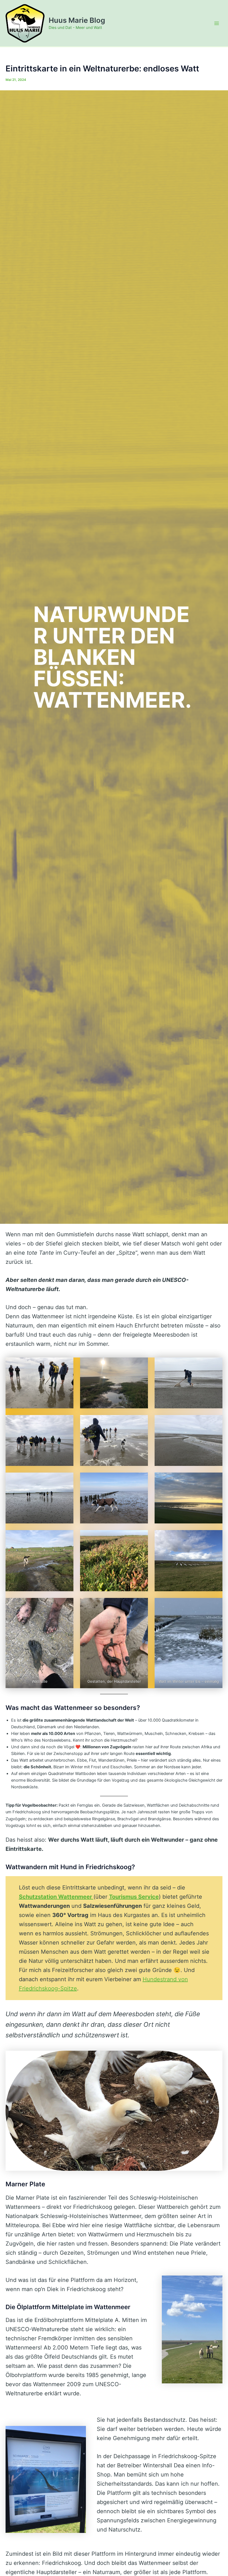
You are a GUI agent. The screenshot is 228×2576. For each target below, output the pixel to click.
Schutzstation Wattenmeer (56, 1897)
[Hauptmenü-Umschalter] (217, 23)
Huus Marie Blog (77, 20)
